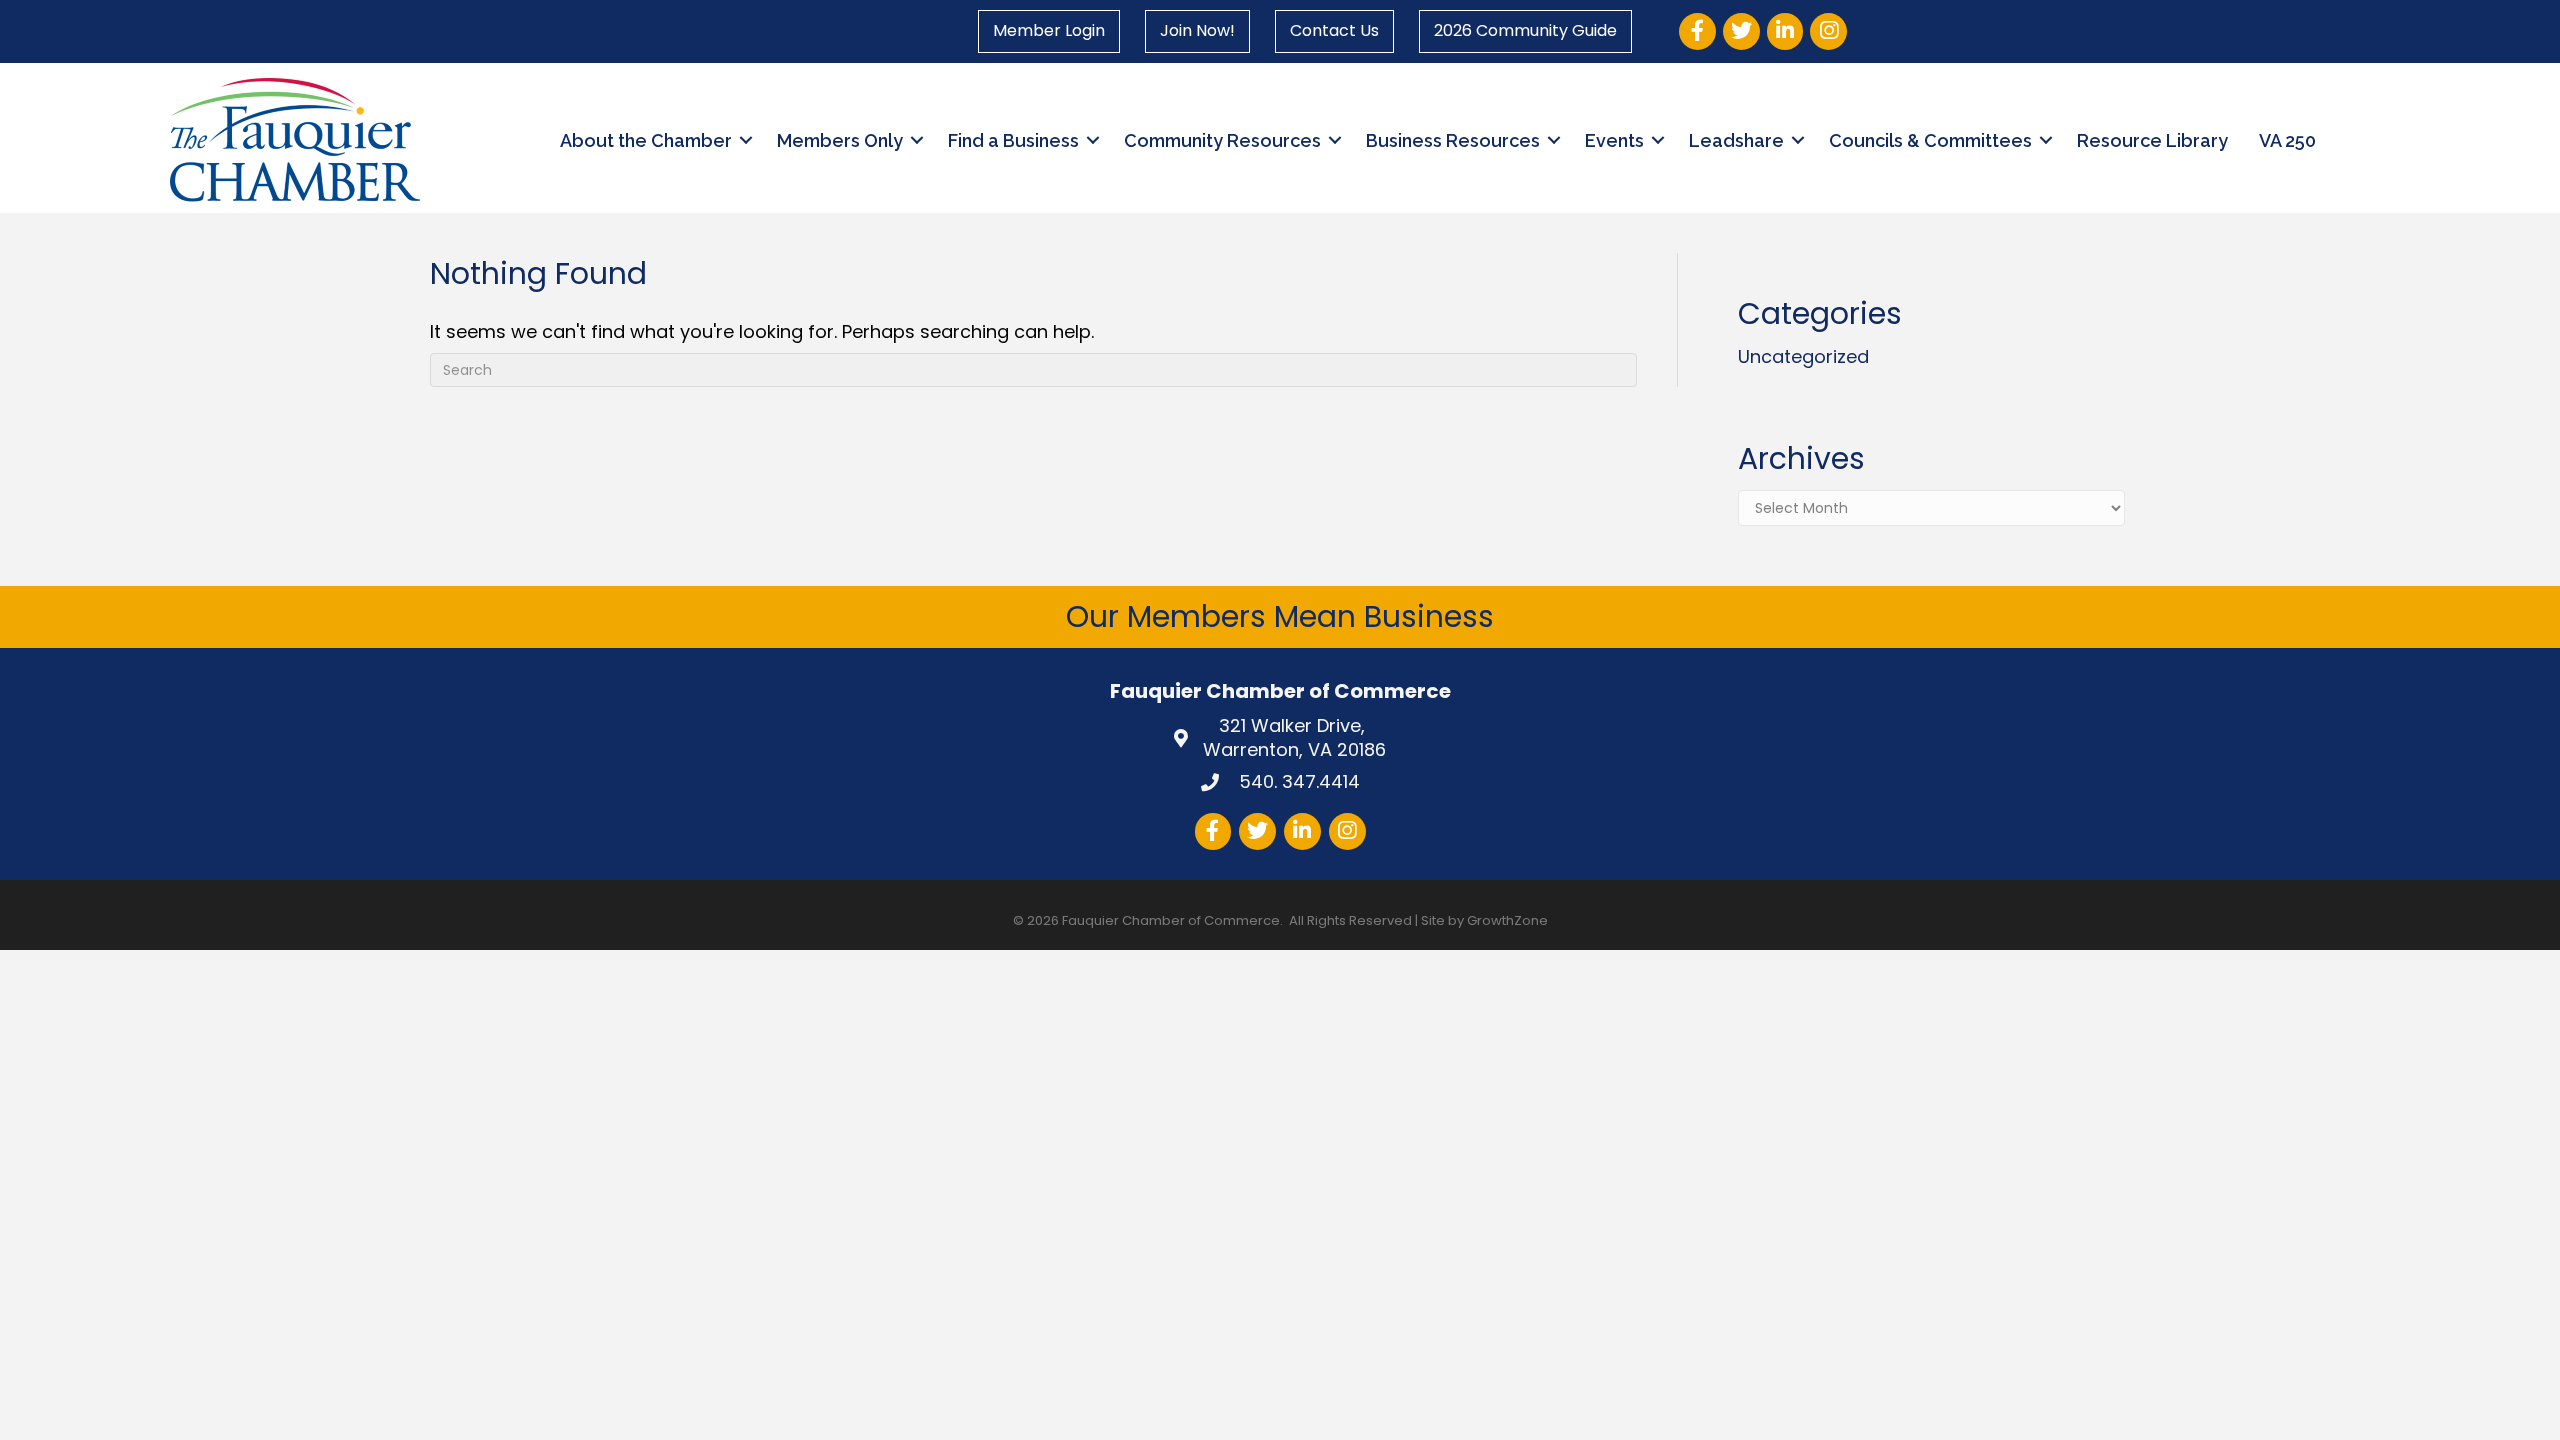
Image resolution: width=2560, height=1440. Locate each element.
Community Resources (1222, 140)
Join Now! (1197, 30)
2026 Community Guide (1525, 30)
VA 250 (2287, 140)
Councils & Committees (1930, 140)
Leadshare (1736, 140)
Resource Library (2152, 140)
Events (1614, 140)
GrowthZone (1507, 920)
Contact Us (1334, 30)
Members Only (840, 140)
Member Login (1049, 30)
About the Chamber (646, 140)
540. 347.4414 (1297, 781)
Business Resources (1453, 140)
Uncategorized (1803, 356)
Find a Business (1013, 140)
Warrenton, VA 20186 (1294, 737)
